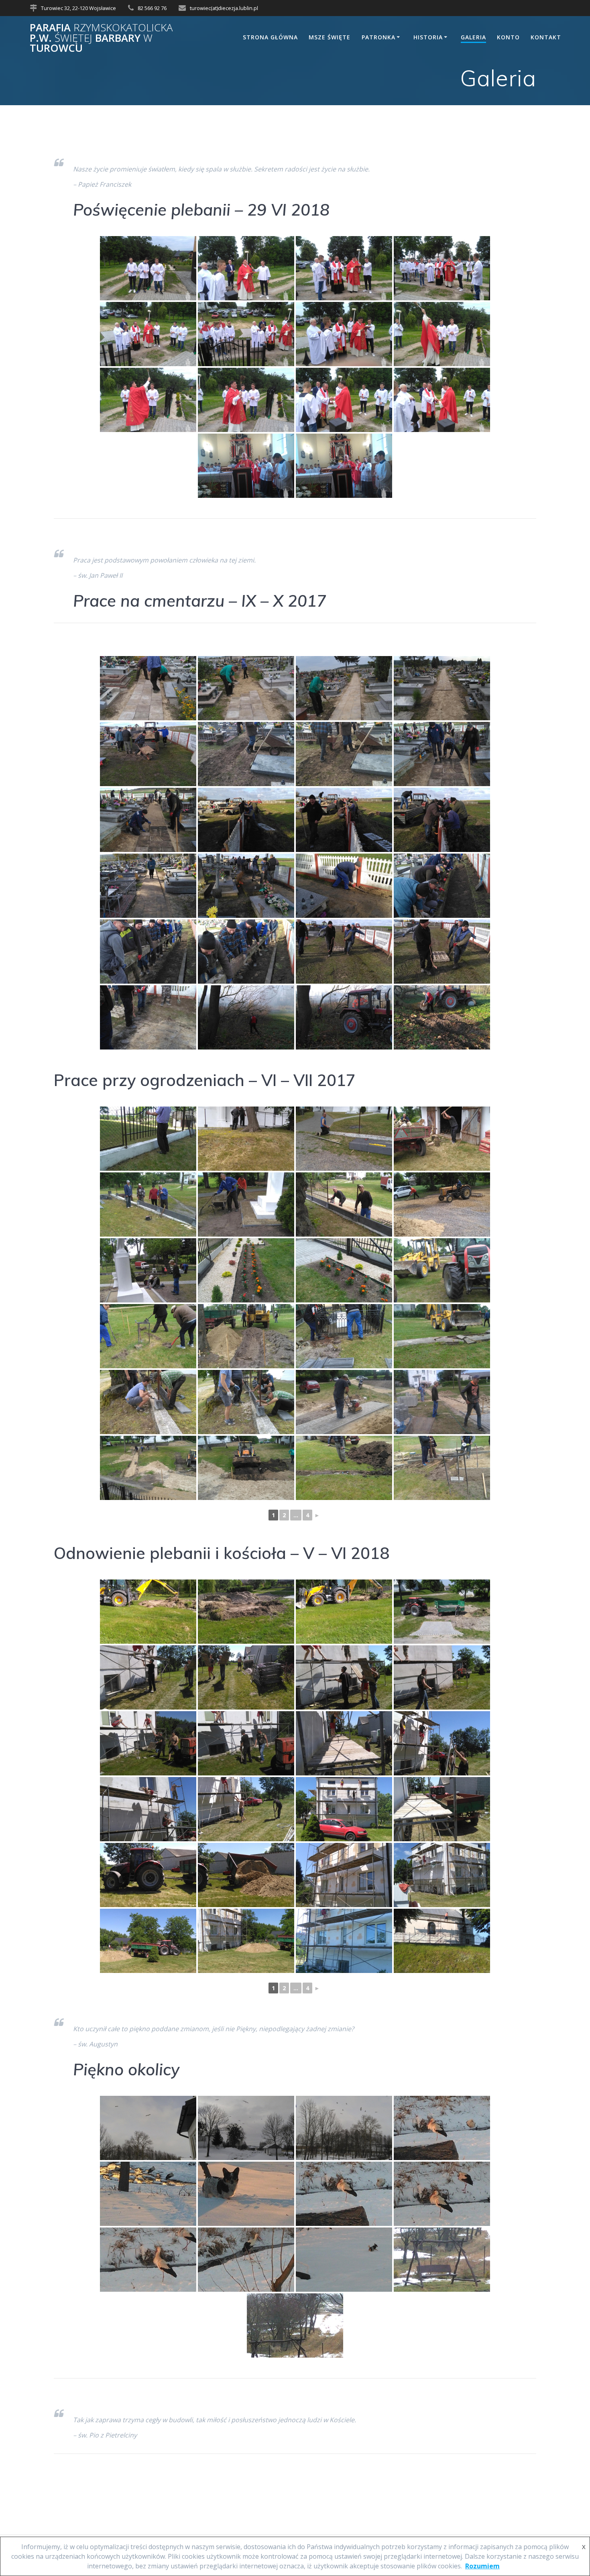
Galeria (473, 37)
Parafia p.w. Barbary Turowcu (101, 38)
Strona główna (270, 37)
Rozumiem (482, 2566)
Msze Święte (330, 37)
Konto (508, 37)
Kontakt (546, 37)
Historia (428, 37)
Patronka (378, 37)
